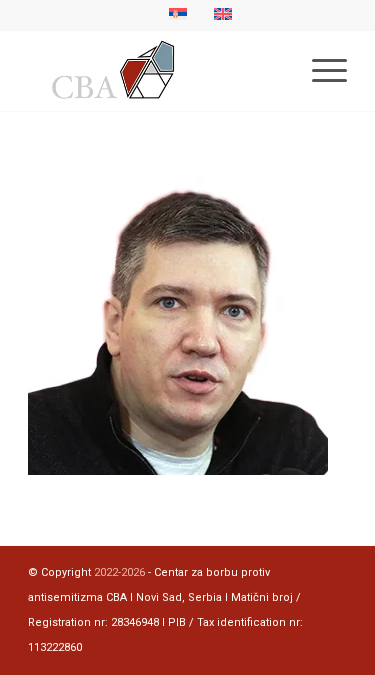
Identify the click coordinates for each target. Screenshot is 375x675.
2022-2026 (119, 572)
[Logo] (155, 71)
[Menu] (319, 71)
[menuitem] (319, 71)
